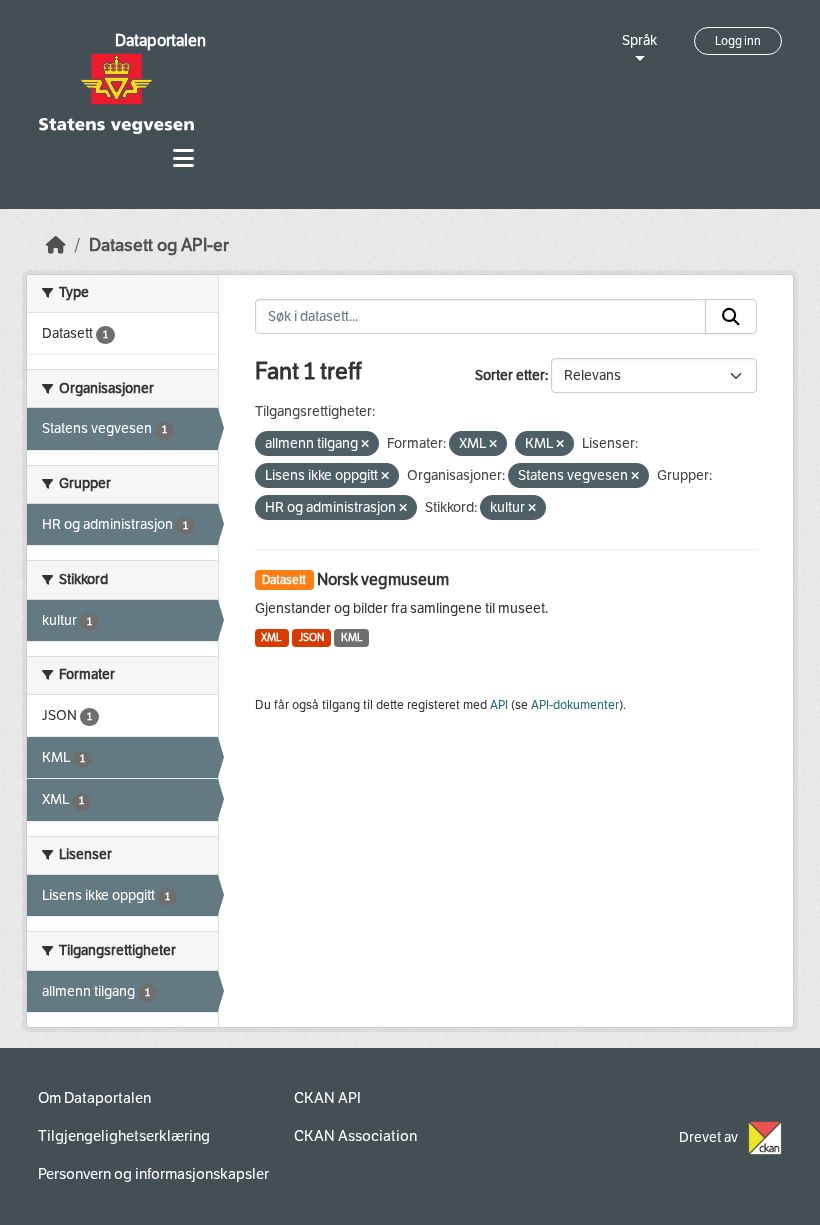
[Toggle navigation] (183, 158)
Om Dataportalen (94, 1098)
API (499, 705)
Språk (639, 40)
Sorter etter (510, 375)
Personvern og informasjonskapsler (153, 1174)
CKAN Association (355, 1136)
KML (352, 637)
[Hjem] (56, 245)
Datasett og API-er (159, 245)
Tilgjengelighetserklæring (124, 1136)
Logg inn (738, 41)
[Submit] (731, 317)
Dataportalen (160, 40)
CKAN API (327, 1098)
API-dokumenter (575, 705)
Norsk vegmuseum (383, 579)
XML (271, 637)
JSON (311, 637)
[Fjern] (365, 444)
